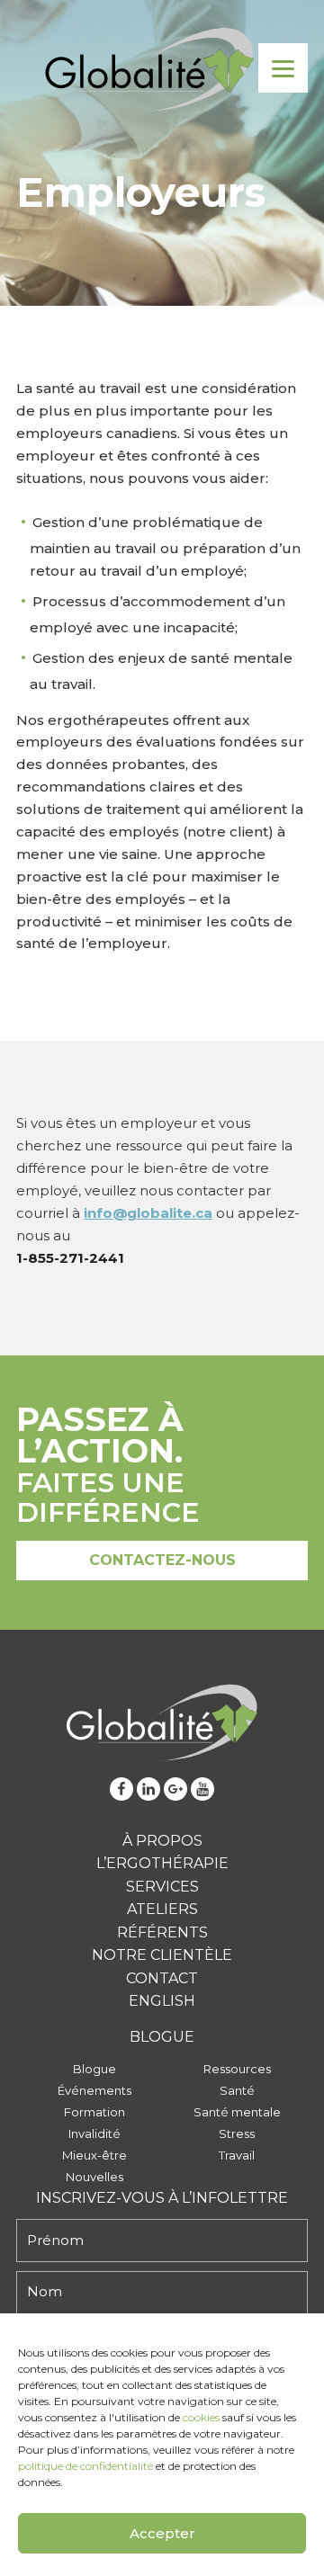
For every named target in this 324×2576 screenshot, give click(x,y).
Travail (237, 2155)
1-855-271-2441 (70, 1258)
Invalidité (94, 2133)
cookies (201, 2417)
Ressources (237, 2069)
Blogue (94, 2069)
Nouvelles (94, 2177)
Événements (94, 2090)
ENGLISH (162, 2001)
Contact (162, 1978)
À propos (162, 1841)
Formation (94, 2112)
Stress (237, 2133)
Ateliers (162, 1909)
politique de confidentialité (85, 2466)
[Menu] (283, 68)
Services (162, 1887)
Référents (162, 1932)
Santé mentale (237, 2112)
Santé (237, 2090)
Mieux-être (94, 2155)
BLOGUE (162, 2037)
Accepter (162, 2533)
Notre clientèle (162, 1955)
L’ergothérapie (162, 1863)
